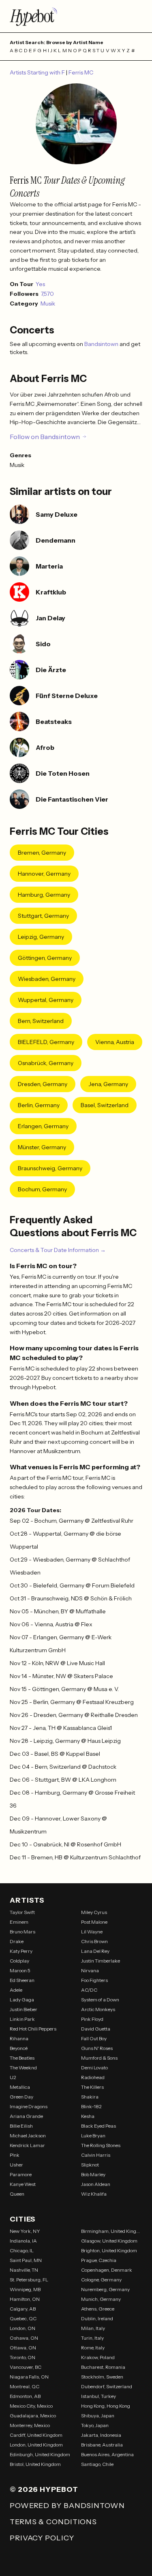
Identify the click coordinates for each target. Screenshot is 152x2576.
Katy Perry (21, 1951)
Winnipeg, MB (25, 2289)
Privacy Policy (42, 2538)
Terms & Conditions (53, 2522)
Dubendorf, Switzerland (107, 2386)
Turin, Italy (92, 2338)
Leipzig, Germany (41, 937)
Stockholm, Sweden (102, 2377)
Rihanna (19, 2038)
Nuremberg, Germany (105, 2289)
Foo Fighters (94, 1980)
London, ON (22, 2328)
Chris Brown (94, 1941)
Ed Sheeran (22, 1980)
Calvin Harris (96, 2155)
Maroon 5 (20, 1970)
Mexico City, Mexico (31, 2406)
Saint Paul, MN (26, 2260)
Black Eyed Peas (98, 2126)
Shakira (90, 2097)
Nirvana (90, 1970)
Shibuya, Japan (98, 2416)
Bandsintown (102, 344)
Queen (17, 2194)
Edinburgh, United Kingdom (40, 2454)
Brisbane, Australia (102, 2445)
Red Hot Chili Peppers (33, 2029)
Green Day (21, 2097)
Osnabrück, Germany (46, 1063)
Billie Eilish (21, 2126)
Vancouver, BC (26, 2367)
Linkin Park (22, 2019)
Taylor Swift (22, 1912)
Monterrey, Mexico (30, 2425)
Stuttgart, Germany (43, 916)
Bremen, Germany (42, 853)
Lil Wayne (92, 1932)
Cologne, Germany (101, 2280)
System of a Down (100, 2000)
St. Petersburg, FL (29, 2280)
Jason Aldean (96, 2184)
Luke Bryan (93, 2136)
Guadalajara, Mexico (33, 2416)
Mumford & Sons (99, 2058)
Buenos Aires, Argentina (107, 2454)
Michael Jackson (28, 2136)
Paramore (21, 2174)
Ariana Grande (26, 2116)
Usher (16, 2165)
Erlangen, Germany (43, 1126)
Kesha (88, 2116)
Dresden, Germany (43, 1084)
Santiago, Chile (97, 2464)
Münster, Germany (42, 1147)
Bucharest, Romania (103, 2367)
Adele (16, 1990)
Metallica (20, 2087)
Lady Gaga (22, 2000)
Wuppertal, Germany (46, 1000)
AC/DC (89, 1990)
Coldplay (19, 1961)
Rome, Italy (93, 2348)
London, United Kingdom (36, 2445)
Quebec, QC (23, 2318)
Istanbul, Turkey (98, 2396)
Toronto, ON (22, 2357)
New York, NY (25, 2231)
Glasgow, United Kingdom (109, 2241)
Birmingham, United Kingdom (112, 2231)
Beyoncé (19, 2048)
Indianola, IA (23, 2241)
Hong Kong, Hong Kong (106, 2406)
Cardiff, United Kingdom (36, 2435)
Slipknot (90, 2165)
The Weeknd (23, 2068)
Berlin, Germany (39, 1105)
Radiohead (93, 2077)
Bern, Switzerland (41, 1021)
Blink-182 (91, 2106)
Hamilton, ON (25, 2299)
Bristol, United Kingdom (35, 2464)
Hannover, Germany (44, 874)
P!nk (15, 2155)
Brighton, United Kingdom (109, 2250)
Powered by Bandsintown (67, 2506)
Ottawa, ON (23, 2348)
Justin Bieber (24, 2009)
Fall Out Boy (94, 2038)
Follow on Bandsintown (45, 437)
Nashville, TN (24, 2270)
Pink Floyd (92, 2019)
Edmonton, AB (25, 2396)
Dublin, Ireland (97, 2318)
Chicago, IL (22, 2250)
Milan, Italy (93, 2328)
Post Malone (94, 1922)
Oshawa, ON (24, 2338)
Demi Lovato (94, 2068)
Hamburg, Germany (44, 895)
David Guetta (96, 2029)
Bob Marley (93, 2174)
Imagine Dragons (29, 2106)
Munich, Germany (101, 2299)
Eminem (19, 1922)
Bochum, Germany (42, 1189)
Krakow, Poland (98, 2357)
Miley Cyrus (94, 1912)
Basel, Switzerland (105, 1105)
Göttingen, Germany (45, 958)
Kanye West (23, 2184)
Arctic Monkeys (98, 2009)
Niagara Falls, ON (29, 2377)
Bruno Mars (22, 1932)
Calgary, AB (23, 2309)
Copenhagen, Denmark (107, 2270)
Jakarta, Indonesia (101, 2435)
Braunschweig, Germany (50, 1168)
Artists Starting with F (38, 72)
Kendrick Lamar (27, 2145)
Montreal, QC (25, 2386)
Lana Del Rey (95, 1951)
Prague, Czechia (99, 2260)
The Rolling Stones (101, 2145)
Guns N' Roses (97, 2048)
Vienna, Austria (115, 1042)
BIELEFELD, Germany (46, 1042)
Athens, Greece (98, 2309)
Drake (17, 1941)
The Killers (92, 2087)
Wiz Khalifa (94, 2194)
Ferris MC (81, 72)
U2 (13, 2077)
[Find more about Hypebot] (76, 16)
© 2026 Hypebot (44, 2489)
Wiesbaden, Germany (47, 979)
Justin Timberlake (101, 1961)
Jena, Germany (108, 1084)
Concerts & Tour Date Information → (58, 1250)
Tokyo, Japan (95, 2425)
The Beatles (22, 2058)
